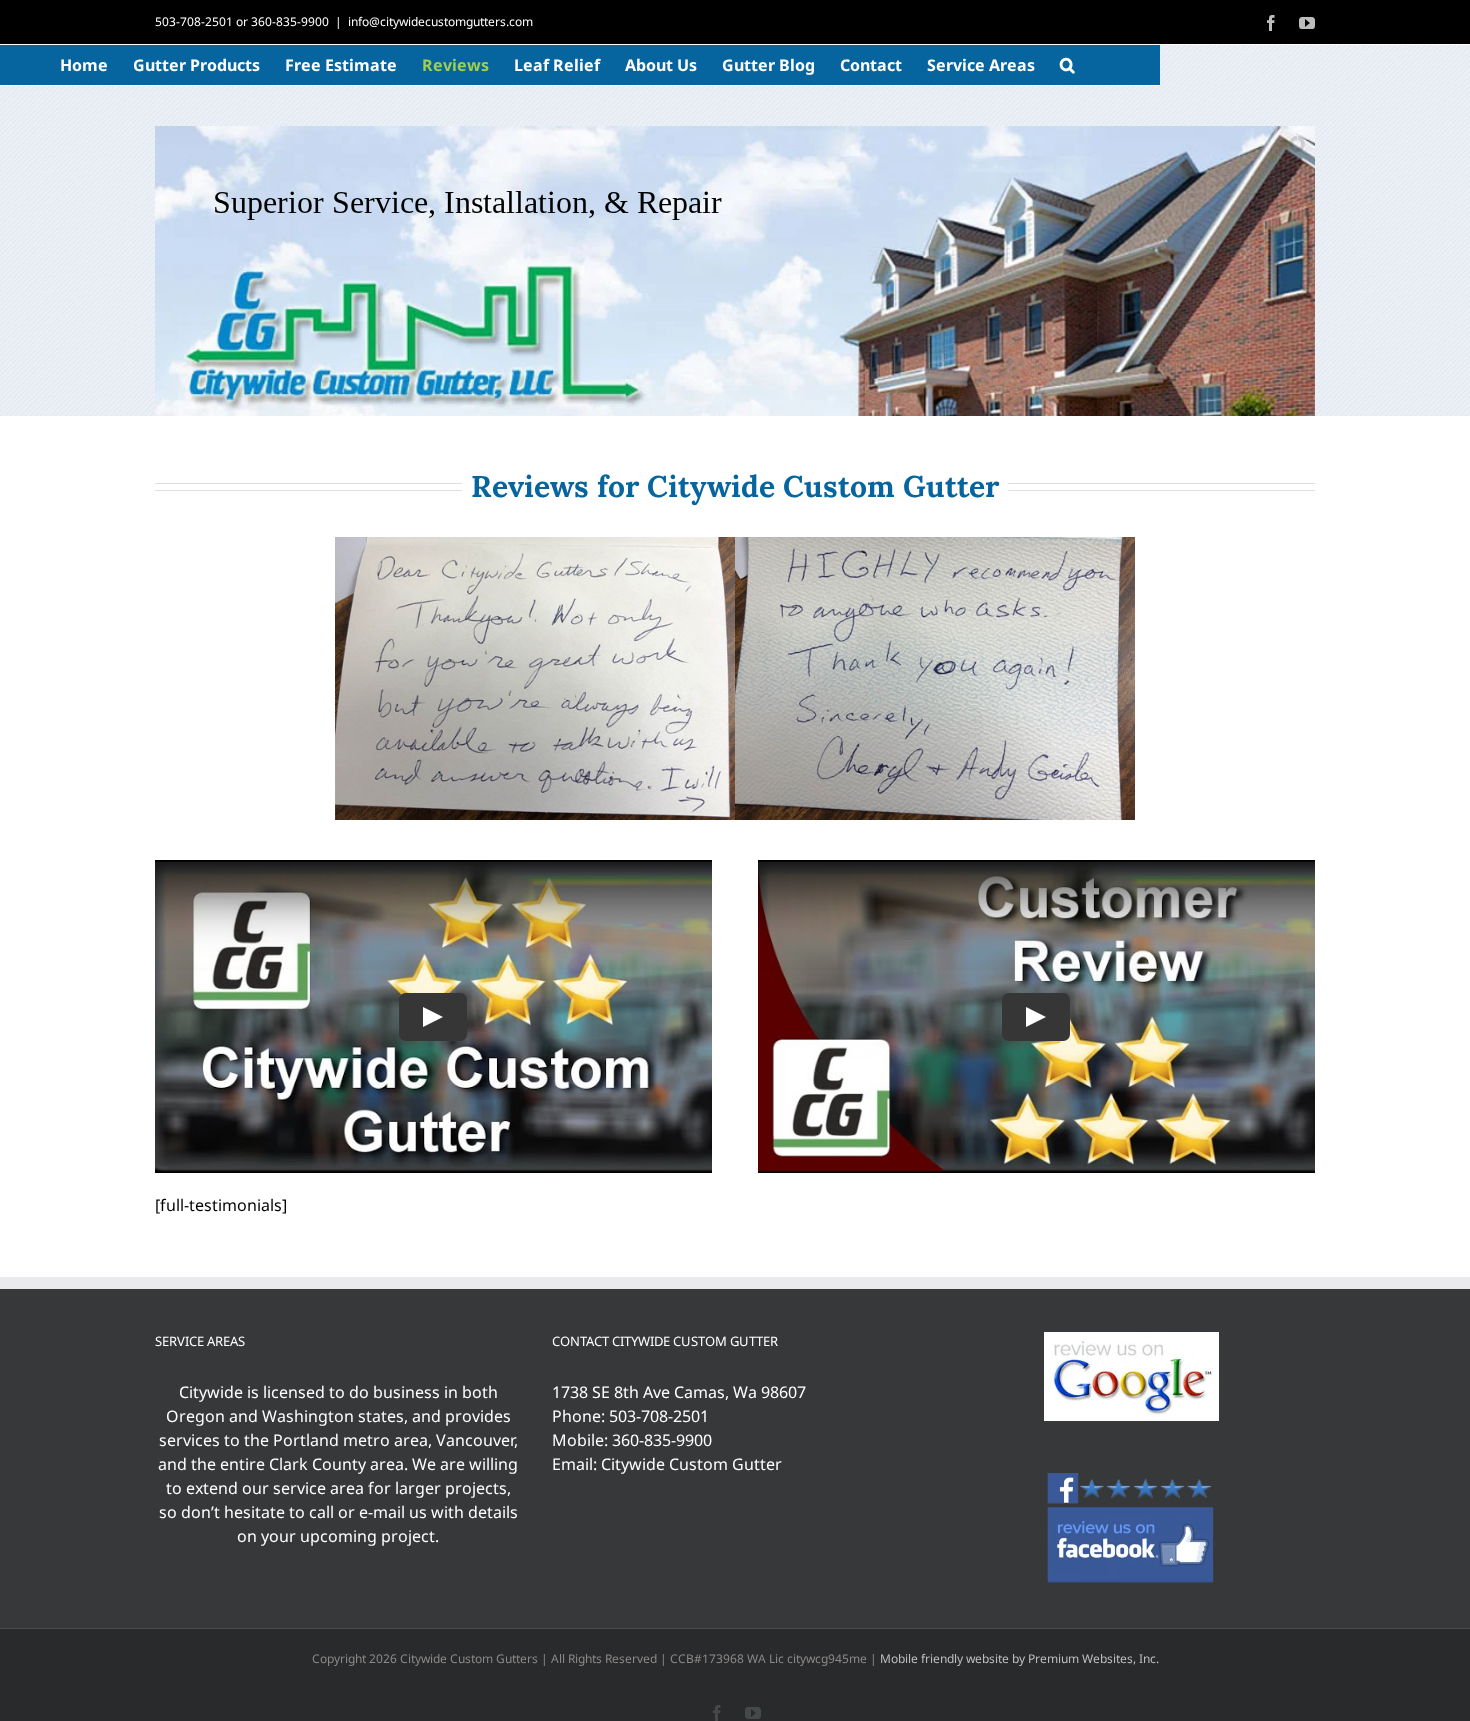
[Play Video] (433, 1017)
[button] (1067, 65)
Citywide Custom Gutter (691, 1464)
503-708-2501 (194, 21)
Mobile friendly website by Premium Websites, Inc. (1019, 1658)
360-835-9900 (290, 21)
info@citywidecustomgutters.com (440, 21)
